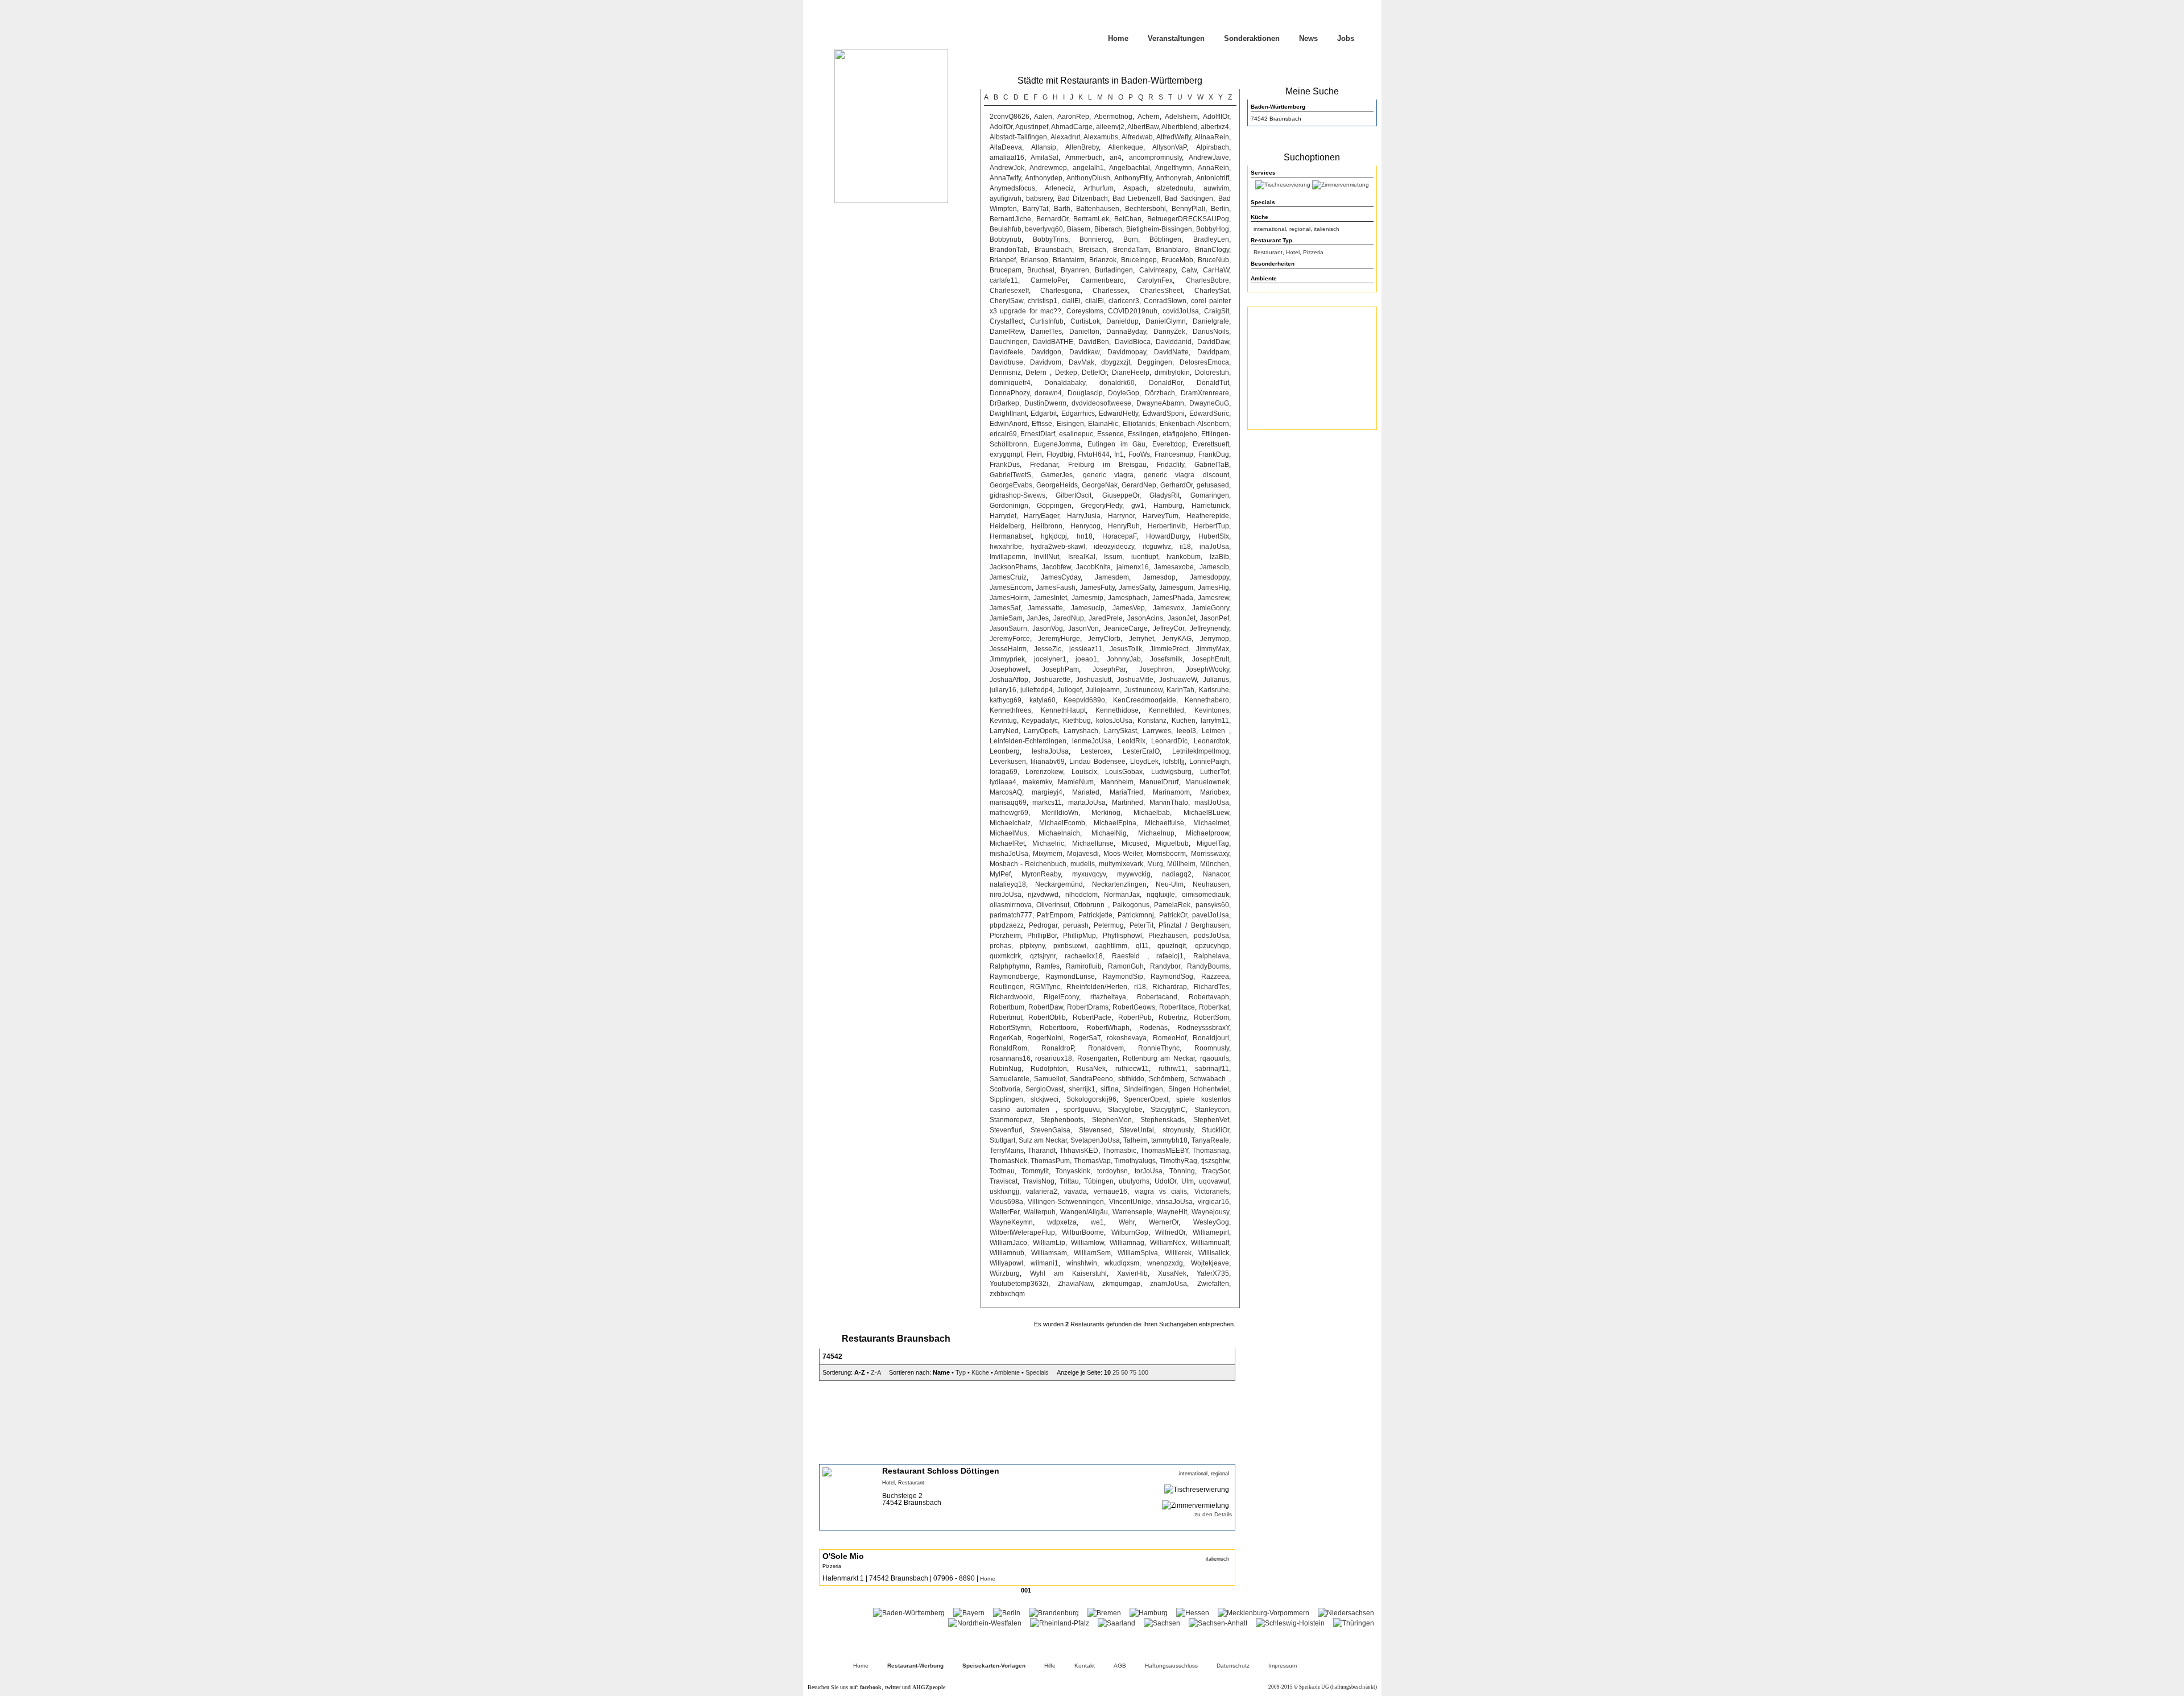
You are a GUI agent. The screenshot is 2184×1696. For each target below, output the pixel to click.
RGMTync (1045, 987)
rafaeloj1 (1170, 956)
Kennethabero (1207, 700)
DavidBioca (1133, 342)
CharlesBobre (1207, 280)
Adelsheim (1181, 117)
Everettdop (1169, 444)
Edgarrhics (1078, 413)
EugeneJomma (1057, 444)
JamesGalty (1137, 588)
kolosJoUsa (1114, 721)
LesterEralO (1141, 751)
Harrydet (1003, 516)
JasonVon (1083, 628)
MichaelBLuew (1206, 813)
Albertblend (1179, 127)
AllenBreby (1082, 147)
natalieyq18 (1008, 884)
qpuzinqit (1172, 946)
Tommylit (1035, 1171)
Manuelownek (1207, 782)
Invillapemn (1008, 557)
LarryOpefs (1041, 731)
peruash (1076, 925)
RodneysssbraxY (1203, 1028)
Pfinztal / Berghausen (1194, 925)
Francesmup (1174, 454)
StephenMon (1112, 1120)
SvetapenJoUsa (1095, 1140)
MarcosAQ (1006, 792)
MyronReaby (1041, 874)
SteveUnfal (1137, 1130)
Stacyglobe (1125, 1110)
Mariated (1086, 792)
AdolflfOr (1216, 117)
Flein (1034, 454)
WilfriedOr (1170, 1232)
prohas (1000, 946)
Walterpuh (1040, 1212)
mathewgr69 (1009, 813)
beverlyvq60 (1044, 229)
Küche (980, 1372)
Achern (1149, 117)
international (1270, 229)
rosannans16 (1010, 1058)
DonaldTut (1213, 383)
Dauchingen (1009, 342)
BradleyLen (1211, 239)
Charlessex (1110, 291)
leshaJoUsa (1050, 751)
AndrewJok (1007, 168)
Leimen (1215, 731)
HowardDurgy (1167, 536)
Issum (1113, 557)
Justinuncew (1143, 690)
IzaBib (1219, 557)
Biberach (1108, 229)
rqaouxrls (1215, 1058)
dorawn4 (1048, 393)
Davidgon (1046, 352)
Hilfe (1050, 1666)
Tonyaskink (1073, 1171)
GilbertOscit (1074, 495)
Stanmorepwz (1011, 1120)
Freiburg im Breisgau (1107, 465)
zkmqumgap (1121, 1284)
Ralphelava (1211, 956)
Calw (1189, 270)
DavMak (1081, 362)
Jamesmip (1087, 598)
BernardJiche (1010, 219)
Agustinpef (1032, 127)
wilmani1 (1045, 1263)
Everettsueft (1211, 444)
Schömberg (1167, 1079)
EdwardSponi (1164, 413)
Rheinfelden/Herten (1097, 987)
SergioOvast (1045, 1089)
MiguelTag (1213, 843)
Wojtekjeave (1210, 1263)
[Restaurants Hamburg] (1149, 1613)
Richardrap (1170, 987)
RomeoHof (1170, 1038)
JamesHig (1213, 588)
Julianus (1216, 680)
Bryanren (1075, 270)
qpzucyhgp (1212, 946)
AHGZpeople (929, 1687)
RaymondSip (1123, 977)
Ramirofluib (1084, 966)
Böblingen (1165, 239)
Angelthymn (1174, 168)
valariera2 (1042, 1192)
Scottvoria (1005, 1089)
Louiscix (1084, 772)
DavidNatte (1171, 352)
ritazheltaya (1108, 997)
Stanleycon (1212, 1110)
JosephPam (1060, 669)
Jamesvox (1168, 608)
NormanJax (1122, 895)
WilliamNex (1168, 1243)
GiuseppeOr (1121, 495)
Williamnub (1007, 1253)
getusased (1213, 485)
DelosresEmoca (1204, 362)
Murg (1155, 864)
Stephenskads (1163, 1120)
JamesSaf (1005, 608)
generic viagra (1108, 475)
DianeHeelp (1131, 373)
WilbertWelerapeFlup (1022, 1232)
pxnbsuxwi (1070, 946)
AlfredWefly (1174, 137)
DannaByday (1126, 332)
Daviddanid (1174, 342)
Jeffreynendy (1209, 628)
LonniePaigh (1209, 762)
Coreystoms (1085, 311)
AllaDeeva (1006, 147)
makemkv (1037, 782)
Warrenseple (1132, 1212)
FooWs (1139, 454)
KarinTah (1180, 690)
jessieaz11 (1086, 649)
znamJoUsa (1168, 1284)
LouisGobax (1124, 772)
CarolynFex (1155, 280)
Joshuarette (1052, 680)
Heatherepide (1208, 516)
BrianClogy (1212, 250)
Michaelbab (1152, 813)
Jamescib (1214, 567)
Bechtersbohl (1145, 209)
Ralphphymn (1010, 966)
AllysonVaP (1169, 147)
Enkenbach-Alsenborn (1194, 424)
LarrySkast (1120, 731)
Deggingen (1155, 362)
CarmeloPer (1049, 280)
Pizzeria (1313, 252)
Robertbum (1007, 1007)
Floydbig (1060, 454)
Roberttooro (1058, 1028)
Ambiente (1007, 1372)
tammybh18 (1169, 1140)
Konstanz (1152, 721)
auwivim (1216, 188)
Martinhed (1128, 803)
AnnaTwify (1005, 178)
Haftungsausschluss (1171, 1666)
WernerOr (1164, 1222)
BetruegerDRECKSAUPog (1188, 219)
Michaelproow (1207, 833)
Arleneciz (1059, 188)
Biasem (1079, 229)
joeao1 (1086, 659)
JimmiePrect (1169, 649)
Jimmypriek (1007, 659)
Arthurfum (1099, 188)
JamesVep (1129, 608)
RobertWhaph (1108, 1028)
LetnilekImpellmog (1201, 751)
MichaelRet (1007, 843)
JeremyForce (1010, 639)
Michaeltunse (1093, 843)
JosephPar (1109, 669)
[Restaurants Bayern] (969, 1613)
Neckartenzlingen (1119, 884)
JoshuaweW (1178, 680)
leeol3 (1186, 731)
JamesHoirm (1009, 598)
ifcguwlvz (1157, 547)
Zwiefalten (1213, 1284)
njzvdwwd (1043, 895)
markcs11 (1047, 803)
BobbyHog (1213, 229)
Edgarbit (1044, 413)
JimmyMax (1213, 649)
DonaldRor (1166, 383)
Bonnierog (1096, 239)
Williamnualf (1210, 1243)
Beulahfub (1006, 229)
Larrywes (1157, 731)
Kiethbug (1077, 721)
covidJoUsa (1181, 311)
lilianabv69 (1048, 762)
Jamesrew (1213, 598)
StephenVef (1211, 1120)
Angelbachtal (1130, 168)
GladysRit (1165, 495)
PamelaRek (1172, 905)
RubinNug (1006, 1069)
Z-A (876, 1372)
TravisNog (1039, 1181)
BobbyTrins (1050, 239)
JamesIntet (1050, 598)
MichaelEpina (1115, 823)
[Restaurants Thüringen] (1354, 1623)
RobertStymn (1010, 1028)
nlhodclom (1081, 895)
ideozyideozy (1114, 547)
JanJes (1038, 618)
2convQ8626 (1010, 117)
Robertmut (1006, 1017)
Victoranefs (1212, 1192)
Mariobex (1215, 792)
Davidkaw (1084, 352)
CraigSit (1217, 311)
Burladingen (1114, 270)
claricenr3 (1124, 301)
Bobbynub (1006, 239)
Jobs (1346, 38)
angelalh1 (1088, 168)
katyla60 (1043, 700)
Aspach (1135, 188)
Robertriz (1173, 1017)
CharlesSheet (1161, 291)
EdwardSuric (1209, 413)
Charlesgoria (1060, 291)
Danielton (1084, 332)
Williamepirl (1211, 1232)
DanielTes (1046, 332)
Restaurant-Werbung (915, 1666)
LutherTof (1215, 772)
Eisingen (1070, 424)
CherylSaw (1006, 301)
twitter (893, 1687)
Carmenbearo (1102, 280)
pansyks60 (1212, 905)
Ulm (1188, 1181)
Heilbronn (1047, 526)
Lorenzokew (1044, 772)
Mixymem (1048, 854)
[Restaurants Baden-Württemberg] (909, 1613)
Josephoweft (1009, 669)
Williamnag (1127, 1243)
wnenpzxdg (1165, 1263)
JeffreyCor (1168, 628)
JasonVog (1048, 628)
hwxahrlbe (1006, 547)
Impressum (1283, 1666)
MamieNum (1076, 782)
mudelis (1083, 864)
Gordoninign (1009, 506)
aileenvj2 (1110, 127)
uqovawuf (1214, 1181)
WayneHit (1172, 1212)
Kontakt (1085, 1666)
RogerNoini (1045, 1038)
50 (1124, 1372)
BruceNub (1213, 260)
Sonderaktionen (1252, 38)
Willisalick (1214, 1253)
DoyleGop (1124, 393)
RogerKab (1006, 1038)
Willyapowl (1006, 1263)
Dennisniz (1005, 373)
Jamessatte (1045, 608)
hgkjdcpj (1054, 536)
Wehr (1127, 1222)
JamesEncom (1011, 588)
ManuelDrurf (1159, 782)
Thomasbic (1119, 1151)
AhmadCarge (1072, 127)
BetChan (1128, 219)
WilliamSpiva (1138, 1253)
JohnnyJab (1124, 659)
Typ (961, 1372)
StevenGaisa (1050, 1130)
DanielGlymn (1166, 321)
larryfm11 (1215, 721)
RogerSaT (1085, 1038)
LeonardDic (1169, 741)
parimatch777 (1011, 915)
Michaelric (1048, 843)
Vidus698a (1006, 1202)
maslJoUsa (1212, 803)
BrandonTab (1009, 250)
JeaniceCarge (1126, 628)
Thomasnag (1211, 1151)
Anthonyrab (1174, 178)
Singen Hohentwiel (1199, 1089)
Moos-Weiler (1123, 854)
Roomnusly (1212, 1048)
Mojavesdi (1083, 854)
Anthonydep (1044, 178)
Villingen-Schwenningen (1066, 1202)
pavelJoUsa (1211, 915)
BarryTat (1035, 209)
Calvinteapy (1157, 270)
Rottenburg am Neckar (1159, 1058)
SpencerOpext (1146, 1099)
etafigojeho (1180, 434)
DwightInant (1008, 413)
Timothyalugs (1135, 1161)
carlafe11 (1004, 280)
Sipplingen (1006, 1099)
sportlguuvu (1082, 1110)
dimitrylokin (1172, 373)
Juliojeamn (1103, 690)
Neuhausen (1211, 884)
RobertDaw (1046, 1007)
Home (1118, 38)
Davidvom (1046, 362)
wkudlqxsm (1122, 1263)
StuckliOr (1215, 1130)
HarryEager (1041, 516)
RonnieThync (1159, 1048)
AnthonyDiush (1088, 178)
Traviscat (1004, 1181)
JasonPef (1215, 618)
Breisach (1093, 250)
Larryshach (1081, 731)
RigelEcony (1061, 997)
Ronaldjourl (1211, 1038)
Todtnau (1002, 1171)
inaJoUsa (1214, 547)
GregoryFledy (1101, 506)
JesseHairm (1008, 649)
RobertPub (1135, 1017)
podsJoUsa (1211, 936)
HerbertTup (1211, 526)
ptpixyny (1032, 946)
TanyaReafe (1210, 1140)
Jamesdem (1112, 577)
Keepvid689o (1084, 700)
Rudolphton (1049, 1069)
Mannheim (1117, 782)
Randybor (1165, 966)
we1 (1097, 1222)
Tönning (1182, 1171)
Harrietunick (1210, 506)
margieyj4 (1047, 792)
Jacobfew (1056, 567)
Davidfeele (1006, 352)
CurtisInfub (1047, 321)
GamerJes (1057, 475)
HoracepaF (1119, 536)
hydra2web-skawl (1058, 547)
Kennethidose (1117, 710)
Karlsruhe (1214, 690)
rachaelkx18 (1084, 956)
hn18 (1085, 536)
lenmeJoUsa (1092, 741)
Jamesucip (1088, 608)
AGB (1120, 1666)
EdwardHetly (1118, 413)
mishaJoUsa (1009, 854)
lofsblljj (1174, 762)
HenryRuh (1124, 526)
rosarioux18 (1054, 1058)
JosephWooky (1207, 669)
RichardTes (1211, 987)
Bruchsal (1041, 270)
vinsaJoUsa (1174, 1202)
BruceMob (1177, 260)
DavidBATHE (1053, 342)
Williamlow (1087, 1243)
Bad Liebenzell (1136, 198)
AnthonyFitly (1133, 178)
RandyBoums (1208, 966)
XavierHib (1132, 1273)
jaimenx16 (1133, 567)
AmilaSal (1045, 158)
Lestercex (1096, 751)
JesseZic (1048, 649)
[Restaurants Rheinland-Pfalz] (1060, 1623)
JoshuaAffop (1009, 680)
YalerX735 (1213, 1273)
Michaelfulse (1165, 823)
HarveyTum (1161, 516)
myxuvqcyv (1089, 874)
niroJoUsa (1006, 895)
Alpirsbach (1213, 147)
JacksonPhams (1013, 567)
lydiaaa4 (1003, 782)
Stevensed (1095, 1130)
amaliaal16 (1007, 158)
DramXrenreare (1205, 393)
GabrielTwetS (1010, 475)
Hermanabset (1011, 536)
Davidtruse (1006, 362)
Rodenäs (1153, 1028)
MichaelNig (1109, 833)
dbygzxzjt (1116, 362)
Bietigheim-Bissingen (1159, 229)
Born (1131, 239)
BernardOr (1052, 219)
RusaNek (1091, 1069)
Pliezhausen (1168, 936)
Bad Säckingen (1189, 198)
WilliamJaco (1008, 1243)
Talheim (1136, 1140)
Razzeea (1215, 977)
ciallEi (1071, 301)
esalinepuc (1076, 434)
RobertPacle (1092, 1017)
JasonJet (1182, 618)
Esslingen (1143, 434)
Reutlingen (1007, 987)
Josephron (1156, 669)
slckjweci (1045, 1099)
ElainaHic (1103, 424)
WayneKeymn (1011, 1222)
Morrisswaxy (1210, 854)
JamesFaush (1056, 588)
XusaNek (1172, 1273)
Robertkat (1214, 1007)
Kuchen (1184, 721)
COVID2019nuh (1133, 311)
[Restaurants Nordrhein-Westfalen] (985, 1623)
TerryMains (1007, 1151)
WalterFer (1004, 1212)
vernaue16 (1110, 1192)
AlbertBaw (1143, 127)
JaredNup (1069, 618)
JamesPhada (1173, 598)
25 (1116, 1372)
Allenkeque (1126, 147)
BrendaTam (1131, 250)
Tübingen (1099, 1181)
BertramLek (1091, 219)
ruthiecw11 (1132, 1069)
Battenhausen (1098, 209)
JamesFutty (1097, 588)
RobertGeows (1134, 1007)
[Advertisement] (1312, 367)
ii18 (1185, 547)
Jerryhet (1141, 639)
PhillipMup (1079, 936)
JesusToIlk (1126, 649)
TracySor (1215, 1171)
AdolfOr (1001, 127)
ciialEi (1095, 301)
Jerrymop (1215, 639)
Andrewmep (1048, 168)
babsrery (1039, 198)
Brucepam (1006, 270)
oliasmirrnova (1011, 905)
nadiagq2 (1177, 874)
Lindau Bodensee (1097, 762)
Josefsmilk (1166, 659)
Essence (1110, 434)
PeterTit (1141, 925)
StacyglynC (1168, 1110)
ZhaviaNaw (1075, 1284)
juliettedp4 (1037, 690)
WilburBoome (1083, 1232)
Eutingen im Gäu (1116, 444)
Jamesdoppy (1209, 577)
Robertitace (1177, 1007)
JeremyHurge (1059, 639)
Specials (1037, 1372)
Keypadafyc (1040, 721)
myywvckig (1134, 874)
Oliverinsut (1053, 905)
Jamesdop (1159, 577)
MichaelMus (1008, 833)
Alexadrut (1065, 137)
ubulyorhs (1134, 1181)
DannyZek (1169, 332)
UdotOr (1165, 1181)
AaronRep (1073, 117)
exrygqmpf (1006, 454)
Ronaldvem (1106, 1048)
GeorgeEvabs (1011, 485)
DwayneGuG (1209, 403)
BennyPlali (1188, 209)
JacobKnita (1093, 567)
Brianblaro (1172, 250)
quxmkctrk (1005, 956)
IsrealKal (1082, 557)
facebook (871, 1687)
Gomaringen (1210, 495)
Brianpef (1003, 260)
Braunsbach (1053, 250)
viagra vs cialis (1161, 1192)
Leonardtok (1211, 741)
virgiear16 (1213, 1202)
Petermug (1109, 925)
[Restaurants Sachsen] (1162, 1623)
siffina (1110, 1089)
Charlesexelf (1009, 291)
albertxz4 (1215, 127)
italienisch (1327, 229)
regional (1300, 229)
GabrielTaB (1212, 465)
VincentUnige (1130, 1202)
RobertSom (1211, 1017)
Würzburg (1005, 1273)
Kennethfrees (1010, 710)
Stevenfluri (1006, 1130)
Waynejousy (1210, 1212)
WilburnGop (1130, 1232)
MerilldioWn (1060, 813)
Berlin (1220, 209)
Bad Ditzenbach (1083, 198)
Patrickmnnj (1136, 915)
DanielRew (1007, 332)
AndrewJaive (1209, 158)
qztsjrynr (1043, 956)
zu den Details (1213, 1514)
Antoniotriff (1213, 178)
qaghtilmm (1111, 946)
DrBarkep (1004, 403)
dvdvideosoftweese (1101, 403)
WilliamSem (1092, 1253)
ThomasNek (1008, 1161)
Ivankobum (1184, 557)
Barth (1062, 209)
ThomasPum (1050, 1161)
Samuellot (1050, 1079)
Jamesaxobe (1174, 567)
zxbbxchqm (1007, 1294)
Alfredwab (1137, 137)
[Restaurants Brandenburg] (1054, 1613)
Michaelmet (1211, 823)
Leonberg (1005, 751)
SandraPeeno (1091, 1079)
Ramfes (1048, 966)
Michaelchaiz (1010, 823)
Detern (1038, 373)
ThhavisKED (1079, 1151)
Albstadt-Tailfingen (1018, 137)
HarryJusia (1084, 516)
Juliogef (1070, 690)
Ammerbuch (1084, 158)
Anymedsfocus (1012, 188)
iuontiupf (1145, 557)
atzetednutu (1175, 188)
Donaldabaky (1065, 383)
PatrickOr (1173, 915)
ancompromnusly (1155, 158)
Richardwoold (1011, 997)
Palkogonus (1131, 905)
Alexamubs (1101, 137)
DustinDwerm (1045, 403)
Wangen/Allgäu (1084, 1212)
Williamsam (1049, 1253)
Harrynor (1121, 516)
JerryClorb (1104, 639)
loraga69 (1004, 772)
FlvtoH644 (1094, 454)
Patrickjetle (1095, 915)
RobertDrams (1088, 1007)
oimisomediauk (1205, 895)
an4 (1116, 158)
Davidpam (1213, 352)
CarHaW (1216, 270)
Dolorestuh (1212, 373)
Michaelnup (1156, 833)
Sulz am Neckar (1043, 1140)
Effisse (1042, 424)
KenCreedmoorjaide (1145, 700)
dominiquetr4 (1010, 383)
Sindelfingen (1143, 1089)
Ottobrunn (1091, 905)
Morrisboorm (1166, 854)
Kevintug (1003, 721)
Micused (1135, 843)
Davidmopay (1127, 352)
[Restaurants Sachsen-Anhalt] (1218, 1623)
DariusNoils (1211, 332)
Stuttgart (1002, 1140)
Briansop (1034, 260)
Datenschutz (1233, 1666)
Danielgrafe (1211, 321)
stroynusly (1178, 1130)
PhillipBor (1042, 936)
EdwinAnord (1009, 424)
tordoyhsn (1112, 1171)
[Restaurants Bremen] (1104, 1613)
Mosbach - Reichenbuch (1028, 864)
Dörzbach (1160, 393)
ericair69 (1003, 434)
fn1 (1119, 454)
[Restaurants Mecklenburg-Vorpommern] (1263, 1613)
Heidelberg (1007, 526)
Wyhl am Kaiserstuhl (1068, 1273)
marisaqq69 (1008, 803)
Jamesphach (1128, 598)
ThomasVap (1092, 1161)
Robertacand (1157, 997)
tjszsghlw (1215, 1161)
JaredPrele (1106, 618)
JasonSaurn (1008, 628)
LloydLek (1144, 762)
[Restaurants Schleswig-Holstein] (1290, 1623)
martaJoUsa (1087, 803)
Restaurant (1268, 252)
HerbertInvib (1167, 526)
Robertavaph (1209, 997)
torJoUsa (1149, 1171)
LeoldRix (1132, 741)
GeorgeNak (1100, 485)
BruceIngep (1139, 260)
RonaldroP (1058, 1048)
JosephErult (1211, 659)
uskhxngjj (1004, 1192)
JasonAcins (1145, 618)
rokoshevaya (1127, 1038)
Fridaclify (1170, 465)
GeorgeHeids (1057, 485)
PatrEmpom (1055, 915)
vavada (1076, 1192)
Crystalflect (1007, 321)
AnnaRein (1213, 168)
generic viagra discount (1186, 475)
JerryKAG (1177, 639)
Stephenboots (1062, 1120)
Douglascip (1085, 393)
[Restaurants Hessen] (1193, 1613)
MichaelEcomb (1062, 823)
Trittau (1069, 1181)
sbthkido (1131, 1079)
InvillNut (1046, 557)
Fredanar (1044, 465)
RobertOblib (1047, 1017)
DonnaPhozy (1010, 393)
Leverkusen (1008, 762)
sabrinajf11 (1212, 1069)
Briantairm (1069, 260)
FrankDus (1005, 465)
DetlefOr (1094, 373)
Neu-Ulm (1170, 884)
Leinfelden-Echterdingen (1028, 741)
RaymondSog (1172, 977)
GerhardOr (1176, 485)
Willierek (1178, 1253)
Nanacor (1216, 874)
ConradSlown (1165, 301)
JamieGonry (1211, 608)
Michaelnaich (1059, 833)
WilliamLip (1049, 1243)
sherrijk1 (1082, 1089)
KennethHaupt (1063, 710)
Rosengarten (1097, 1058)
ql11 (1142, 946)
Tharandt (1042, 1151)
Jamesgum (1176, 588)
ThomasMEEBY (1164, 1151)
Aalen (1043, 117)
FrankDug (1214, 454)
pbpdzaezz (1007, 925)
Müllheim (1181, 864)
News (1308, 38)
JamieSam (1006, 618)
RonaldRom (1008, 1048)
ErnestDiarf (1038, 434)
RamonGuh (1126, 966)
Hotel (1293, 252)
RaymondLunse (1070, 977)
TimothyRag (1178, 1161)
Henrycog (1085, 526)
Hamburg (1168, 506)
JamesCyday (1061, 577)
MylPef (1000, 874)
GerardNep (1139, 485)
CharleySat (1212, 291)
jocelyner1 (1050, 659)
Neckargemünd (1059, 884)
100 (1143, 1372)
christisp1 (1043, 301)
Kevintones (1212, 710)
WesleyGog (1211, 1222)
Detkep (1066, 373)
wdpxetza (1062, 1222)
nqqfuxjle (1161, 895)
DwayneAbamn (1160, 403)
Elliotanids (1139, 424)
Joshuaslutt (1094, 680)
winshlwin (1082, 1263)
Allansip (1044, 147)
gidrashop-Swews (1017, 495)
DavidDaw (1213, 342)
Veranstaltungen (1176, 38)
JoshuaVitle (1135, 680)
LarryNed (1004, 731)
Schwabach (1209, 1079)
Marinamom (1171, 792)
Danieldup (1122, 321)
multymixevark (1121, 864)
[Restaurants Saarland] (1116, 1623)
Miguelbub (1172, 843)
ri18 (1140, 987)
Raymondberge (1014, 977)
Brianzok (1103, 260)
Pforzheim (1005, 936)
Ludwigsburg (1171, 772)
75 (1133, 1372)
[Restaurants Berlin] (1007, 1613)
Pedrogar (1043, 925)
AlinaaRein (1212, 137)
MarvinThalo (1169, 803)
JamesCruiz (1008, 577)
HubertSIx (1214, 536)
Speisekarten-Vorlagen (994, 1666)
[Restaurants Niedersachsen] (1346, 1613)
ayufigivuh (1006, 198)
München (1215, 864)
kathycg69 (1006, 700)
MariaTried (1126, 792)
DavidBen (1094, 342)
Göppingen (1054, 506)
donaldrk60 (1117, 383)
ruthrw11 (1172, 1069)
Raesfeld (1130, 956)
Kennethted (1166, 710)
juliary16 (1003, 690)
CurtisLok (1085, 321)
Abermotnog (1113, 117)
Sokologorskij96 (1091, 1099)
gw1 (1138, 506)
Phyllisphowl (1122, 936)
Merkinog (1106, 813)
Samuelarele (1010, 1079)
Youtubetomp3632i (1019, 1284)
